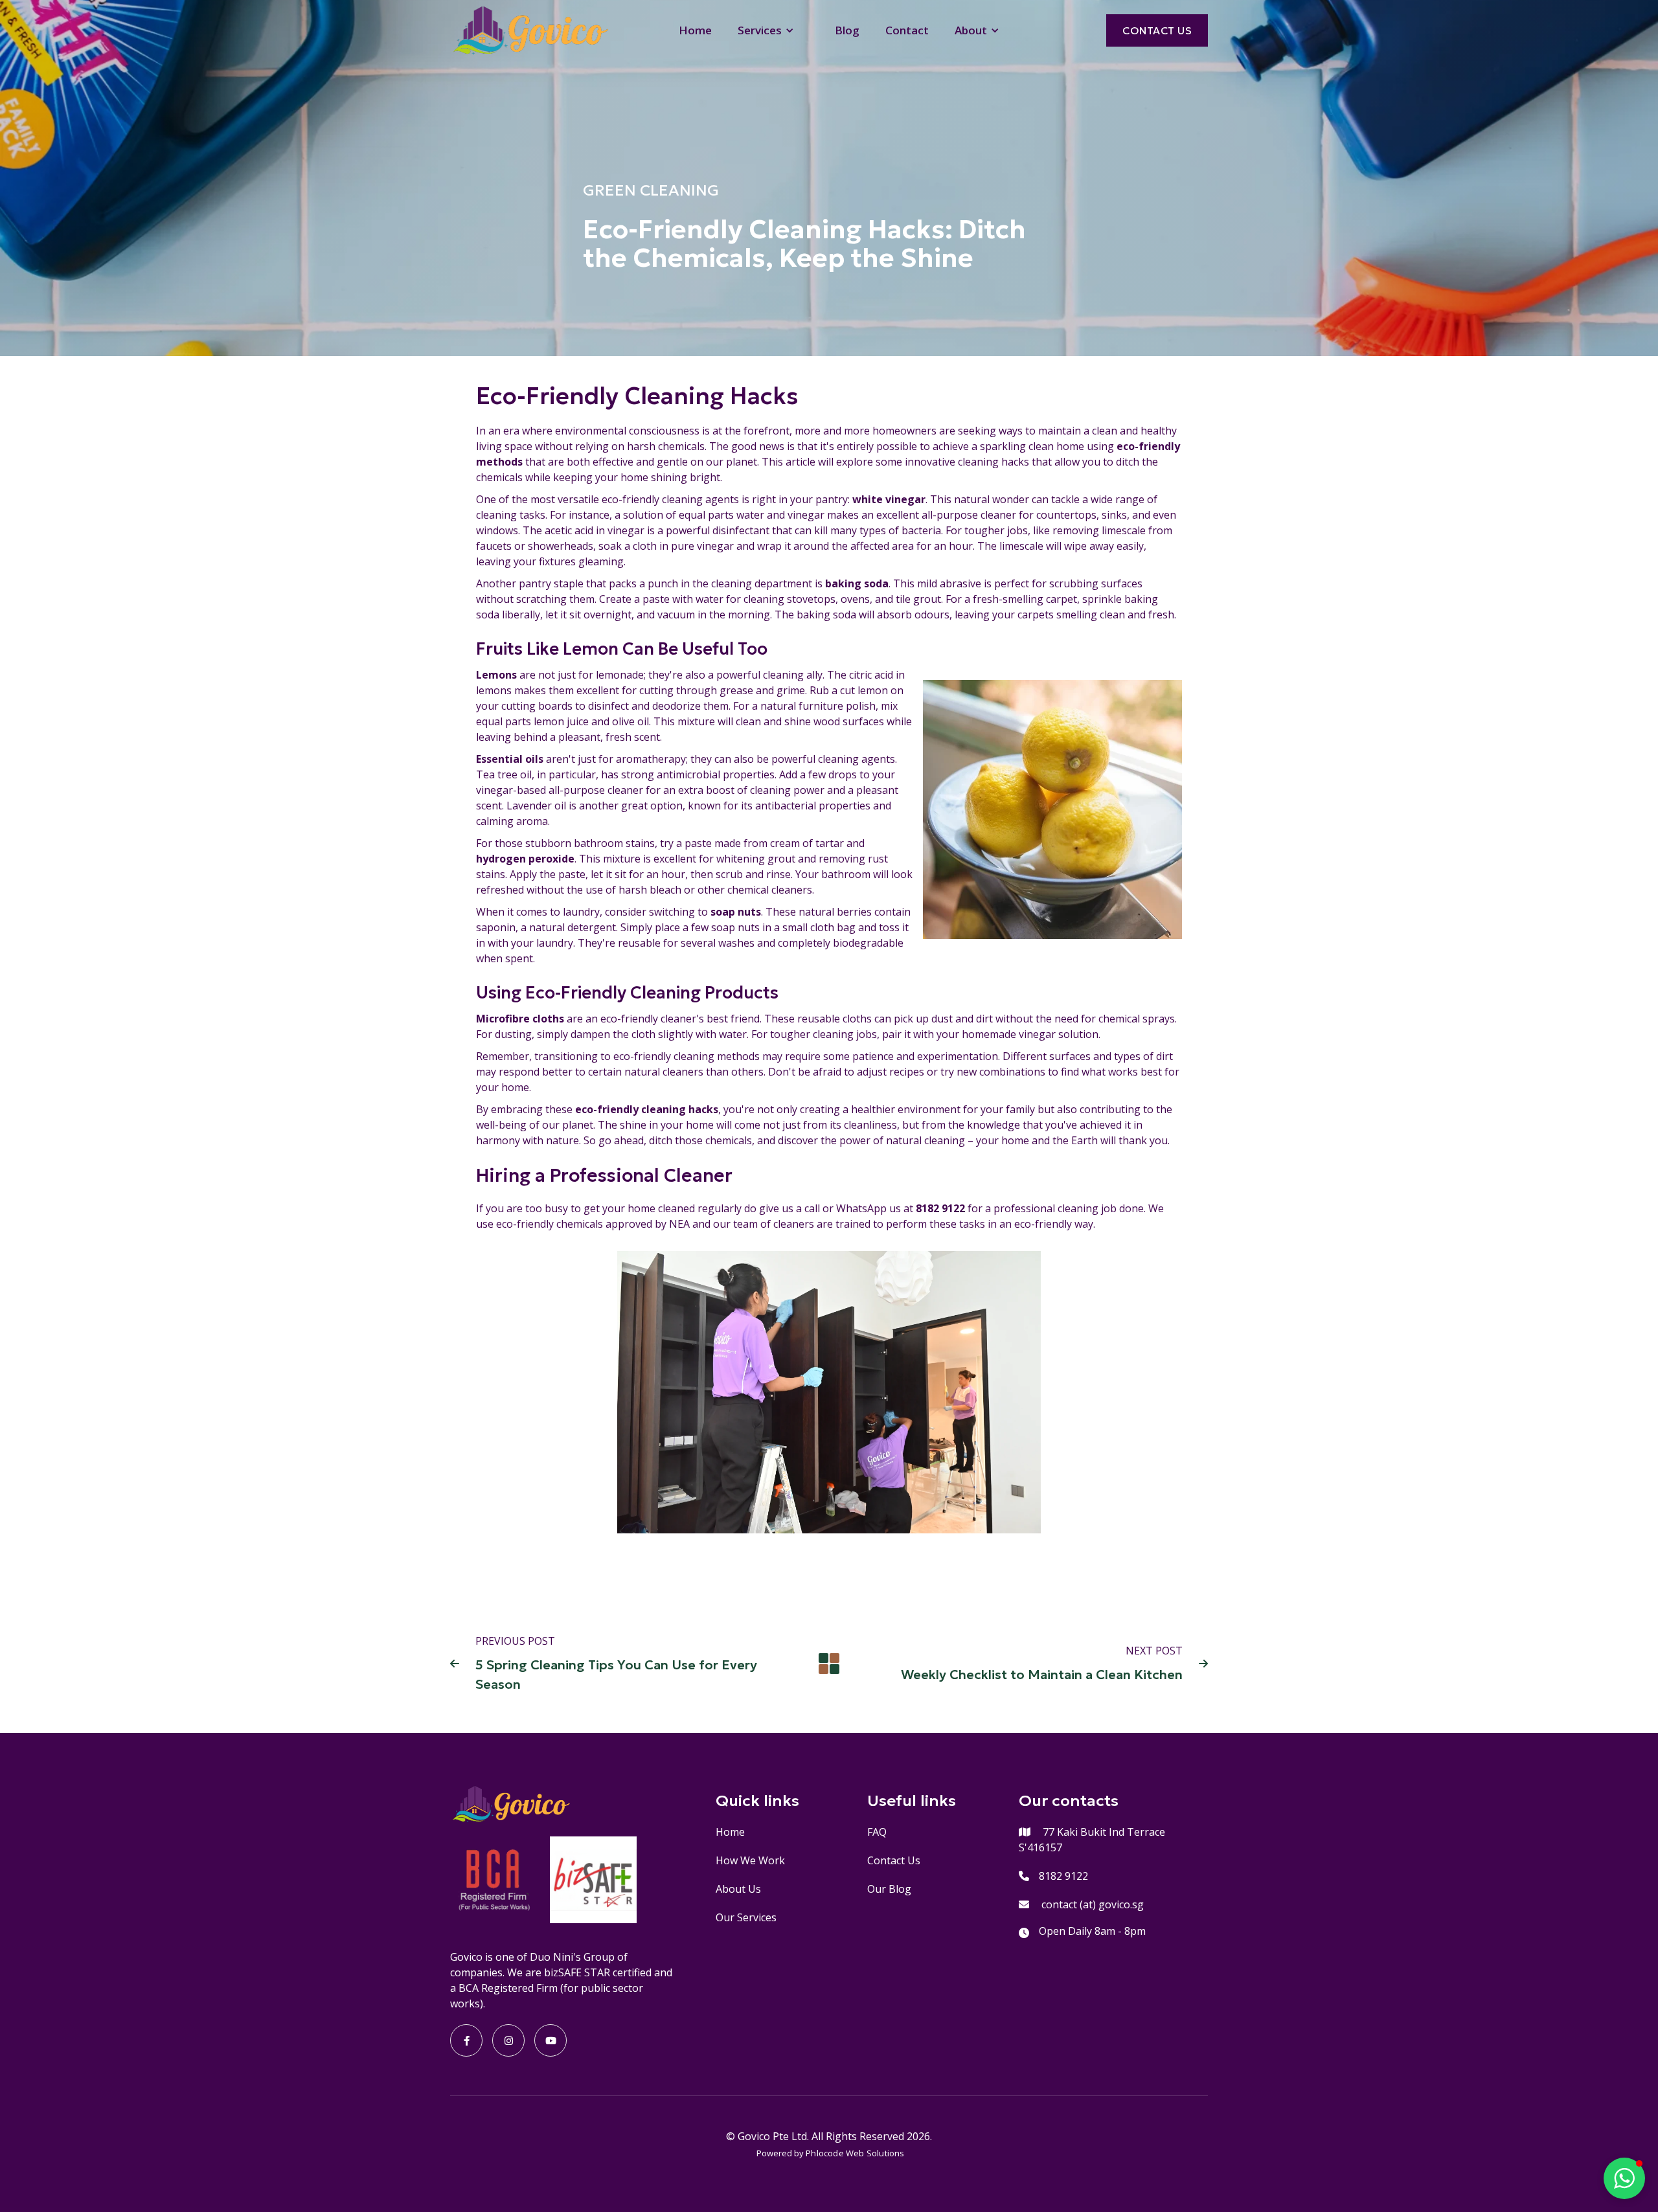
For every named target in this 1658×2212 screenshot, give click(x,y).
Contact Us (894, 1860)
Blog (847, 30)
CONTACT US (1157, 30)
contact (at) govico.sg (1093, 1904)
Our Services (746, 1917)
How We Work (750, 1860)
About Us (738, 1889)
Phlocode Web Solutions (855, 2153)
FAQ (877, 1832)
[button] (773, 30)
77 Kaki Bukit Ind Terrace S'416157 (1092, 1840)
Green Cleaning (651, 190)
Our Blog (889, 1889)
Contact (907, 30)
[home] (530, 30)
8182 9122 (1063, 1876)
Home (695, 30)
